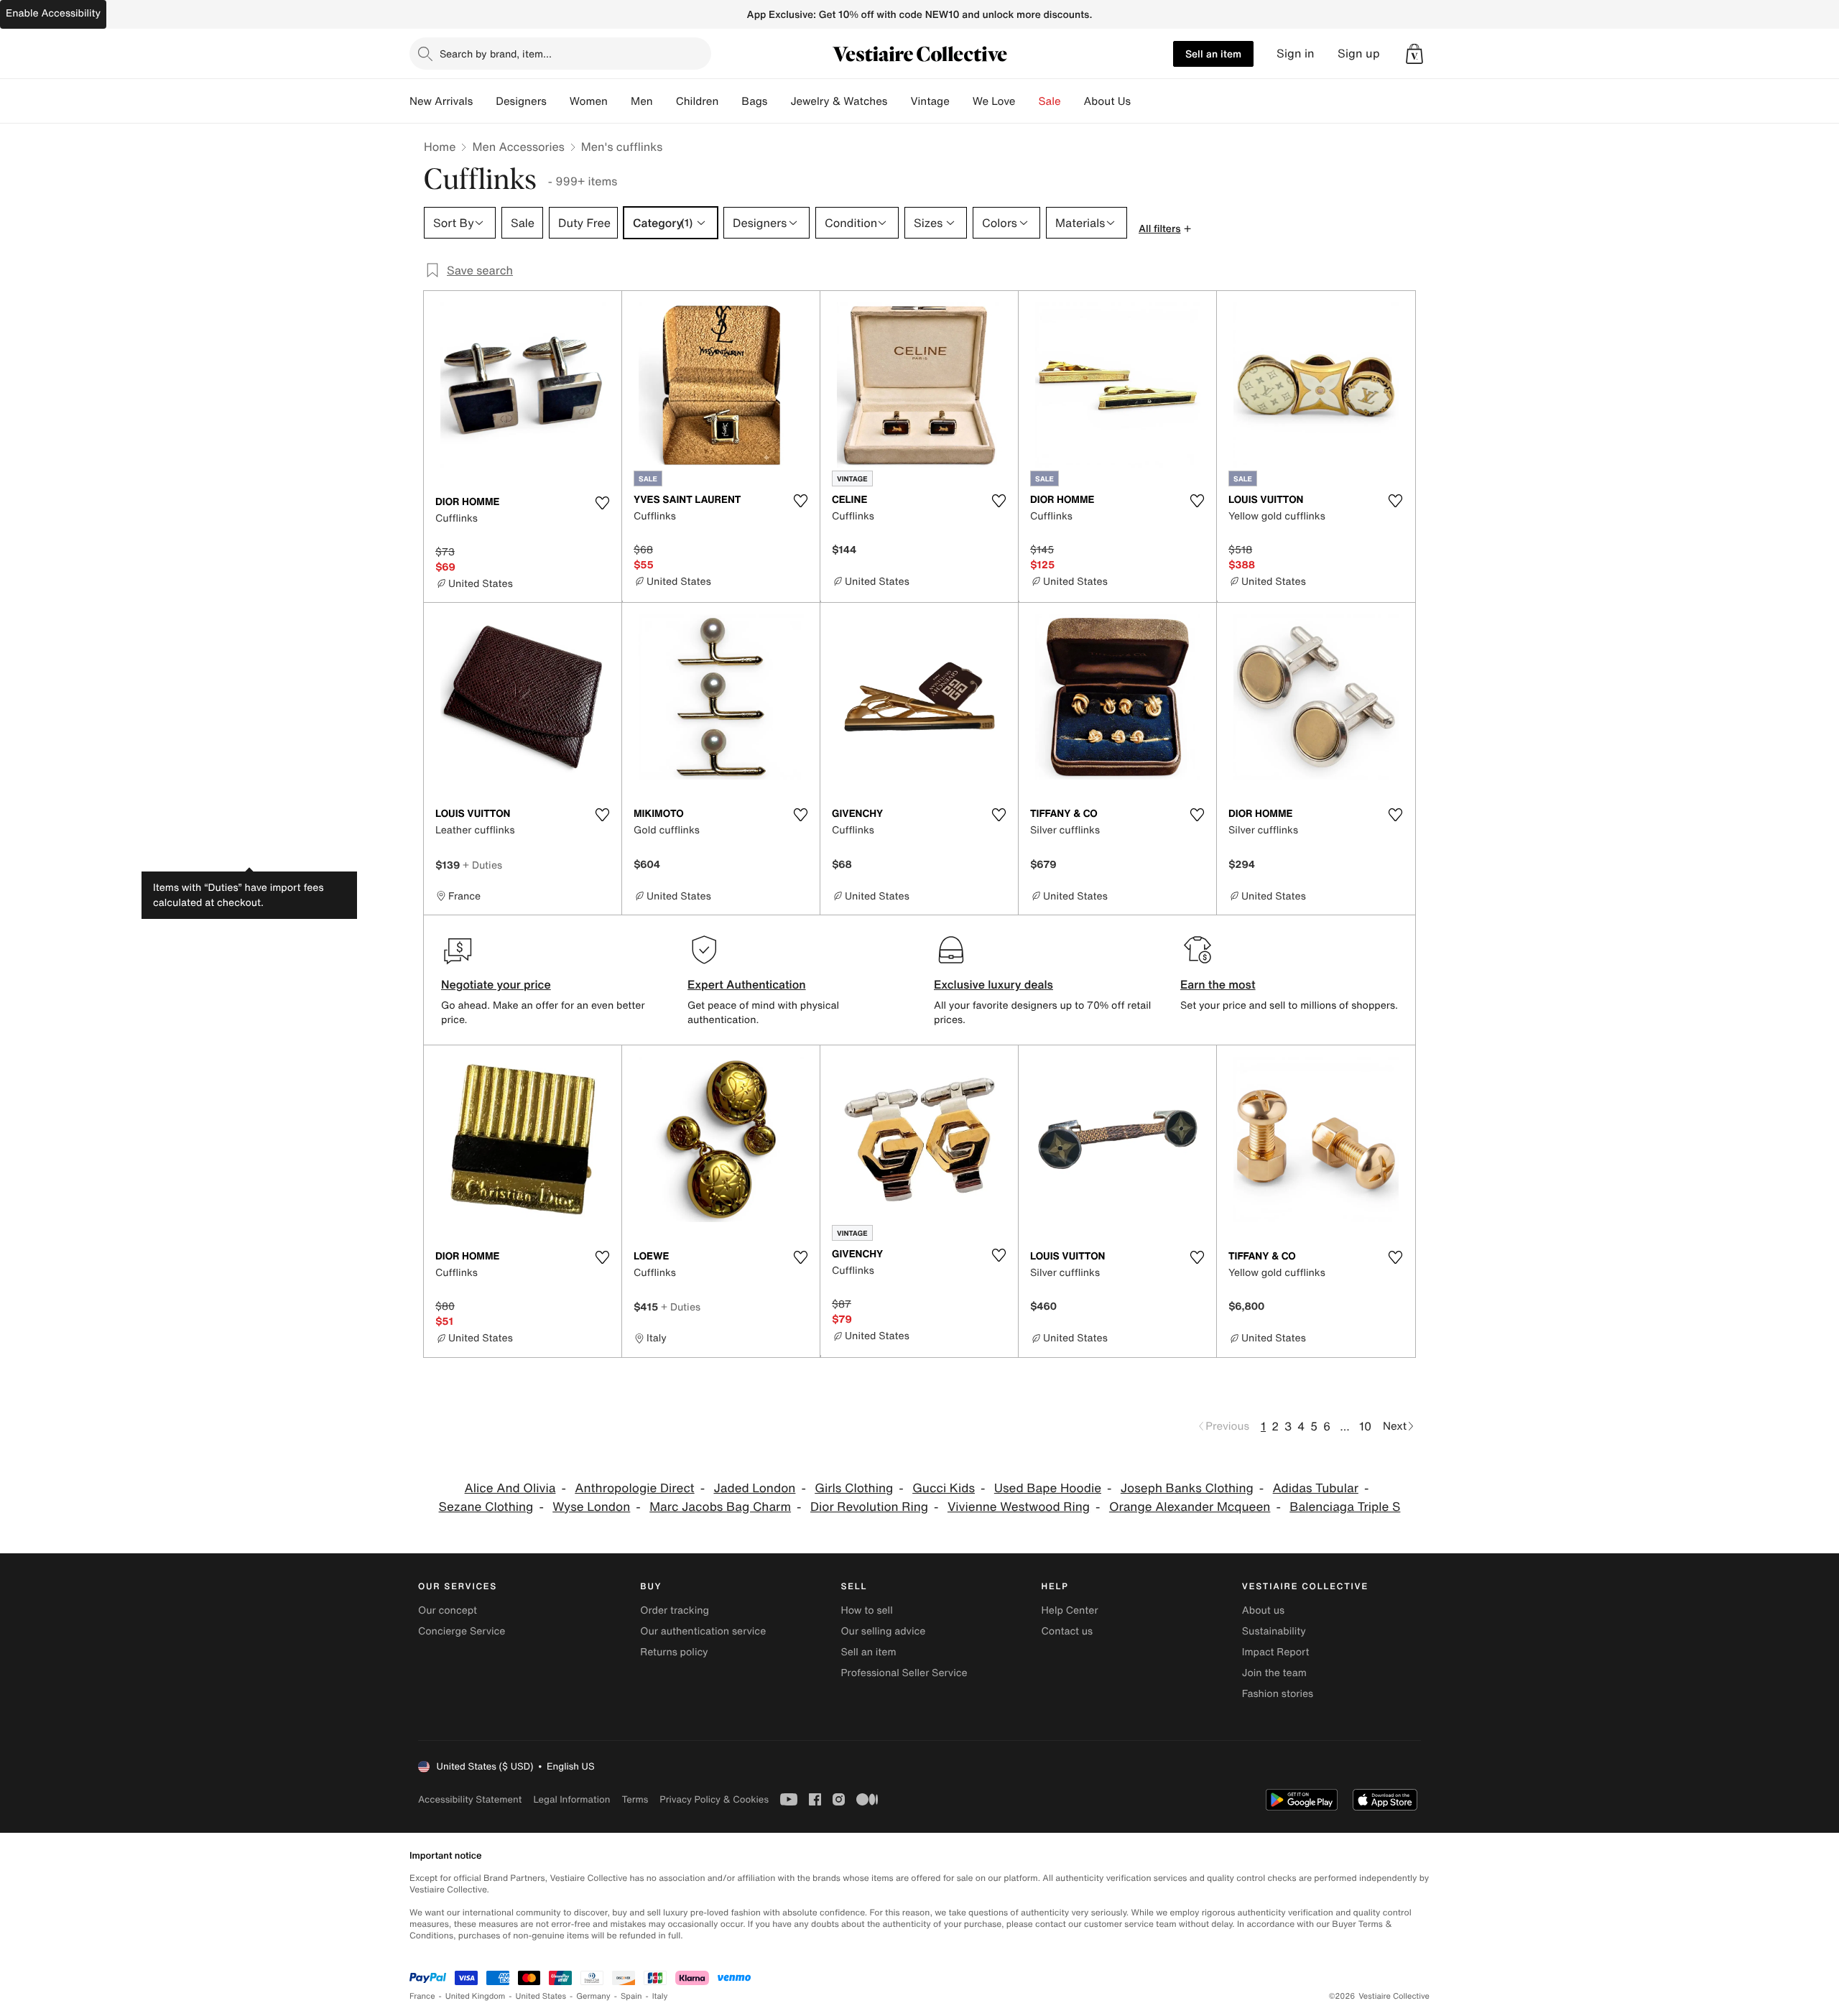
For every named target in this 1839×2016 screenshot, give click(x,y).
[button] (1414, 54)
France (422, 1996)
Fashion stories (1278, 1694)
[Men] (664, 101)
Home (440, 147)
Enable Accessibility (53, 13)
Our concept (448, 1610)
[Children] (730, 101)
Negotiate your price (496, 984)
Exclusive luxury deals (993, 984)
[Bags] (779, 101)
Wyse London (591, 1507)
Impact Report (1276, 1652)
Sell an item (1213, 54)
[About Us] (1142, 101)
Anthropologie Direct (634, 1488)
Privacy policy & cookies (714, 1799)
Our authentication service (703, 1631)
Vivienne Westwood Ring (1019, 1507)
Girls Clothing (854, 1488)
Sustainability (1274, 1631)
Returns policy (674, 1652)
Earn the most (1218, 984)
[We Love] (1027, 101)
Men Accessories (518, 147)
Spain (631, 1996)
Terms (635, 1799)
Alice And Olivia (510, 1488)
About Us (1107, 101)
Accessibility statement (470, 1799)
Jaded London (754, 1488)
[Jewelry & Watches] (899, 101)
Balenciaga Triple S (1345, 1507)
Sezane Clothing (486, 1507)
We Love (994, 101)
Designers (521, 101)
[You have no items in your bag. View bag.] (1414, 54)
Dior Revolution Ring (869, 1507)
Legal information (571, 1799)
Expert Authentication (747, 984)
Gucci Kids (944, 1488)
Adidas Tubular (1316, 1488)
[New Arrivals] (484, 101)
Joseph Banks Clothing (1187, 1488)
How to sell (866, 1610)
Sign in (1296, 54)
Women (589, 101)
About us (1263, 1610)
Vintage (930, 101)
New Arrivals (441, 101)
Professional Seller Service (904, 1673)
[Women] (619, 101)
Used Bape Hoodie (1048, 1488)
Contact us (1067, 1631)
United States (541, 1996)
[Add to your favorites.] (602, 503)
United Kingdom (476, 1996)
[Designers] (558, 101)
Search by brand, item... (496, 54)
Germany (593, 1996)
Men (642, 101)
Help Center (1070, 1610)
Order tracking (675, 1610)
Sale (1050, 101)
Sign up (1359, 54)
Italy (660, 1996)
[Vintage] (961, 101)
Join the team (1274, 1673)
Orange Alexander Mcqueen (1190, 1507)
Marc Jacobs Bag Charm (720, 1507)
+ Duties (482, 865)
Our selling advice (883, 1631)
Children (698, 101)
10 (1365, 1426)
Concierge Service (462, 1631)
